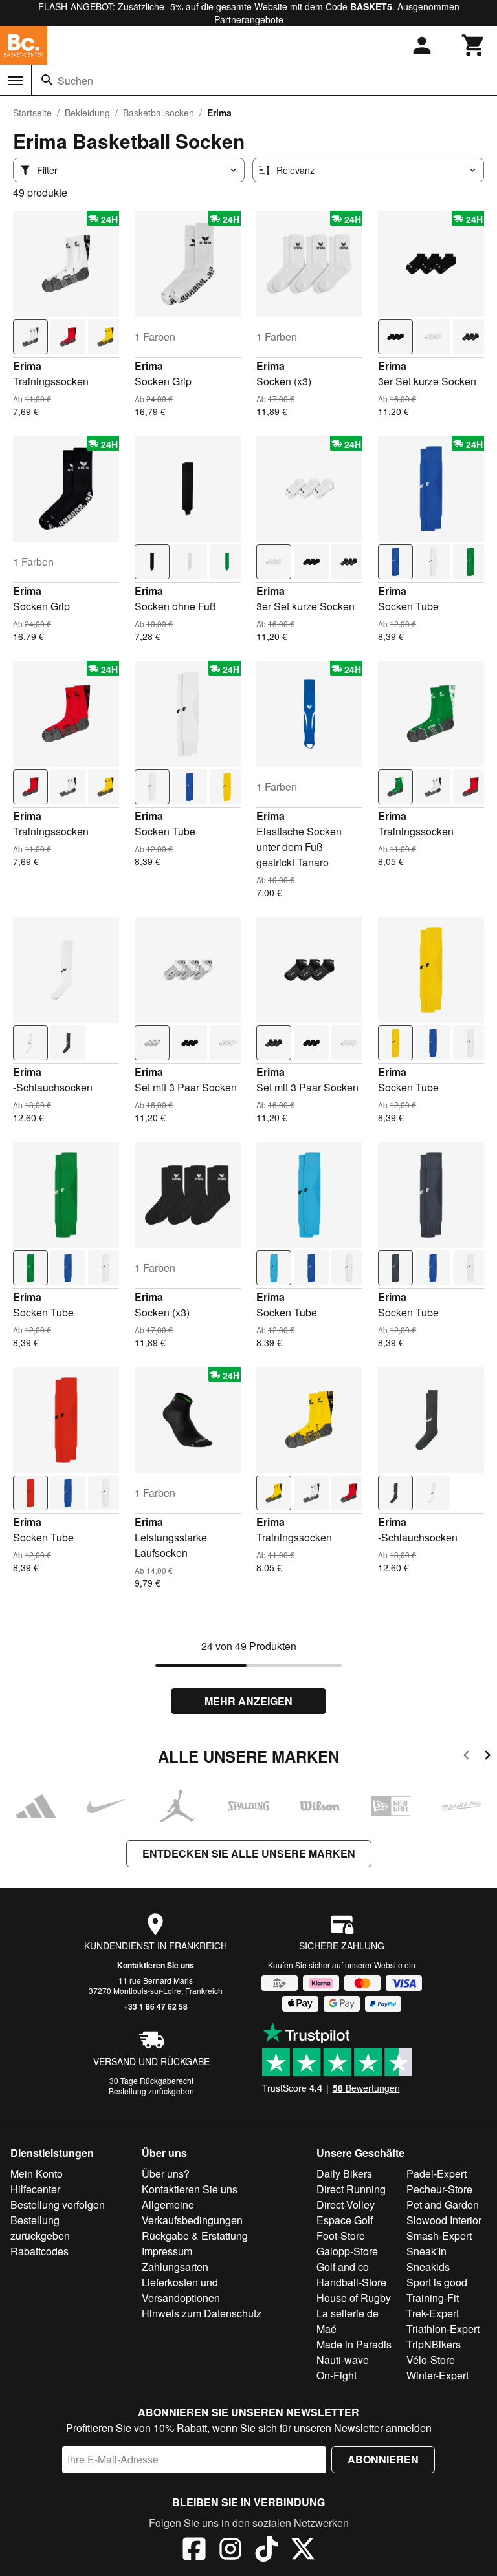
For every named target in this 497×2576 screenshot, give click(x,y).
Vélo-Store (431, 2360)
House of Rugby (354, 2298)
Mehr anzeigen (248, 1701)
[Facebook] (194, 2551)
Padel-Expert (436, 2173)
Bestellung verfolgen (58, 2205)
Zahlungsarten (175, 2267)
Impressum (167, 2251)
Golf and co (343, 2267)
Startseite (32, 113)
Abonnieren (383, 2459)
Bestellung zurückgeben (151, 2091)
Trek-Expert (433, 2313)
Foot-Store (341, 2236)
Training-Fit (433, 2298)
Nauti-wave (343, 2360)
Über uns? (166, 2173)
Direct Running (351, 2189)
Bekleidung (87, 113)
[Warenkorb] (474, 45)
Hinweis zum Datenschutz (202, 2313)
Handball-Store (351, 2282)
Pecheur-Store (439, 2189)
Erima (27, 366)
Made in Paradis (354, 2344)
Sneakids (428, 2267)
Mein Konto (37, 2173)
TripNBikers (434, 2344)
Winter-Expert (437, 2375)
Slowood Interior (444, 2220)
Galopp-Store (347, 2251)
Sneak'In (426, 2251)
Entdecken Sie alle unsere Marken (249, 1853)
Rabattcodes (39, 2251)
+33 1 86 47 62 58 (156, 2006)
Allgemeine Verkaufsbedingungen (192, 2212)
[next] (488, 1757)
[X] (303, 2551)
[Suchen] (47, 80)
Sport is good (437, 2282)
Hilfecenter (35, 2189)
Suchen (75, 80)
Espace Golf (345, 2220)
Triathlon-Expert (443, 2329)
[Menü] (16, 81)
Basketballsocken (159, 113)
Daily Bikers (344, 2173)
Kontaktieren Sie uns (156, 1965)
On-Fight (337, 2375)
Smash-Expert (439, 2236)
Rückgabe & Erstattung (195, 2236)
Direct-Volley (346, 2205)
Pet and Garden (443, 2205)
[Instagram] (230, 2551)
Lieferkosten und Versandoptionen (181, 2290)
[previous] (466, 1757)
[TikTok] (267, 2551)
